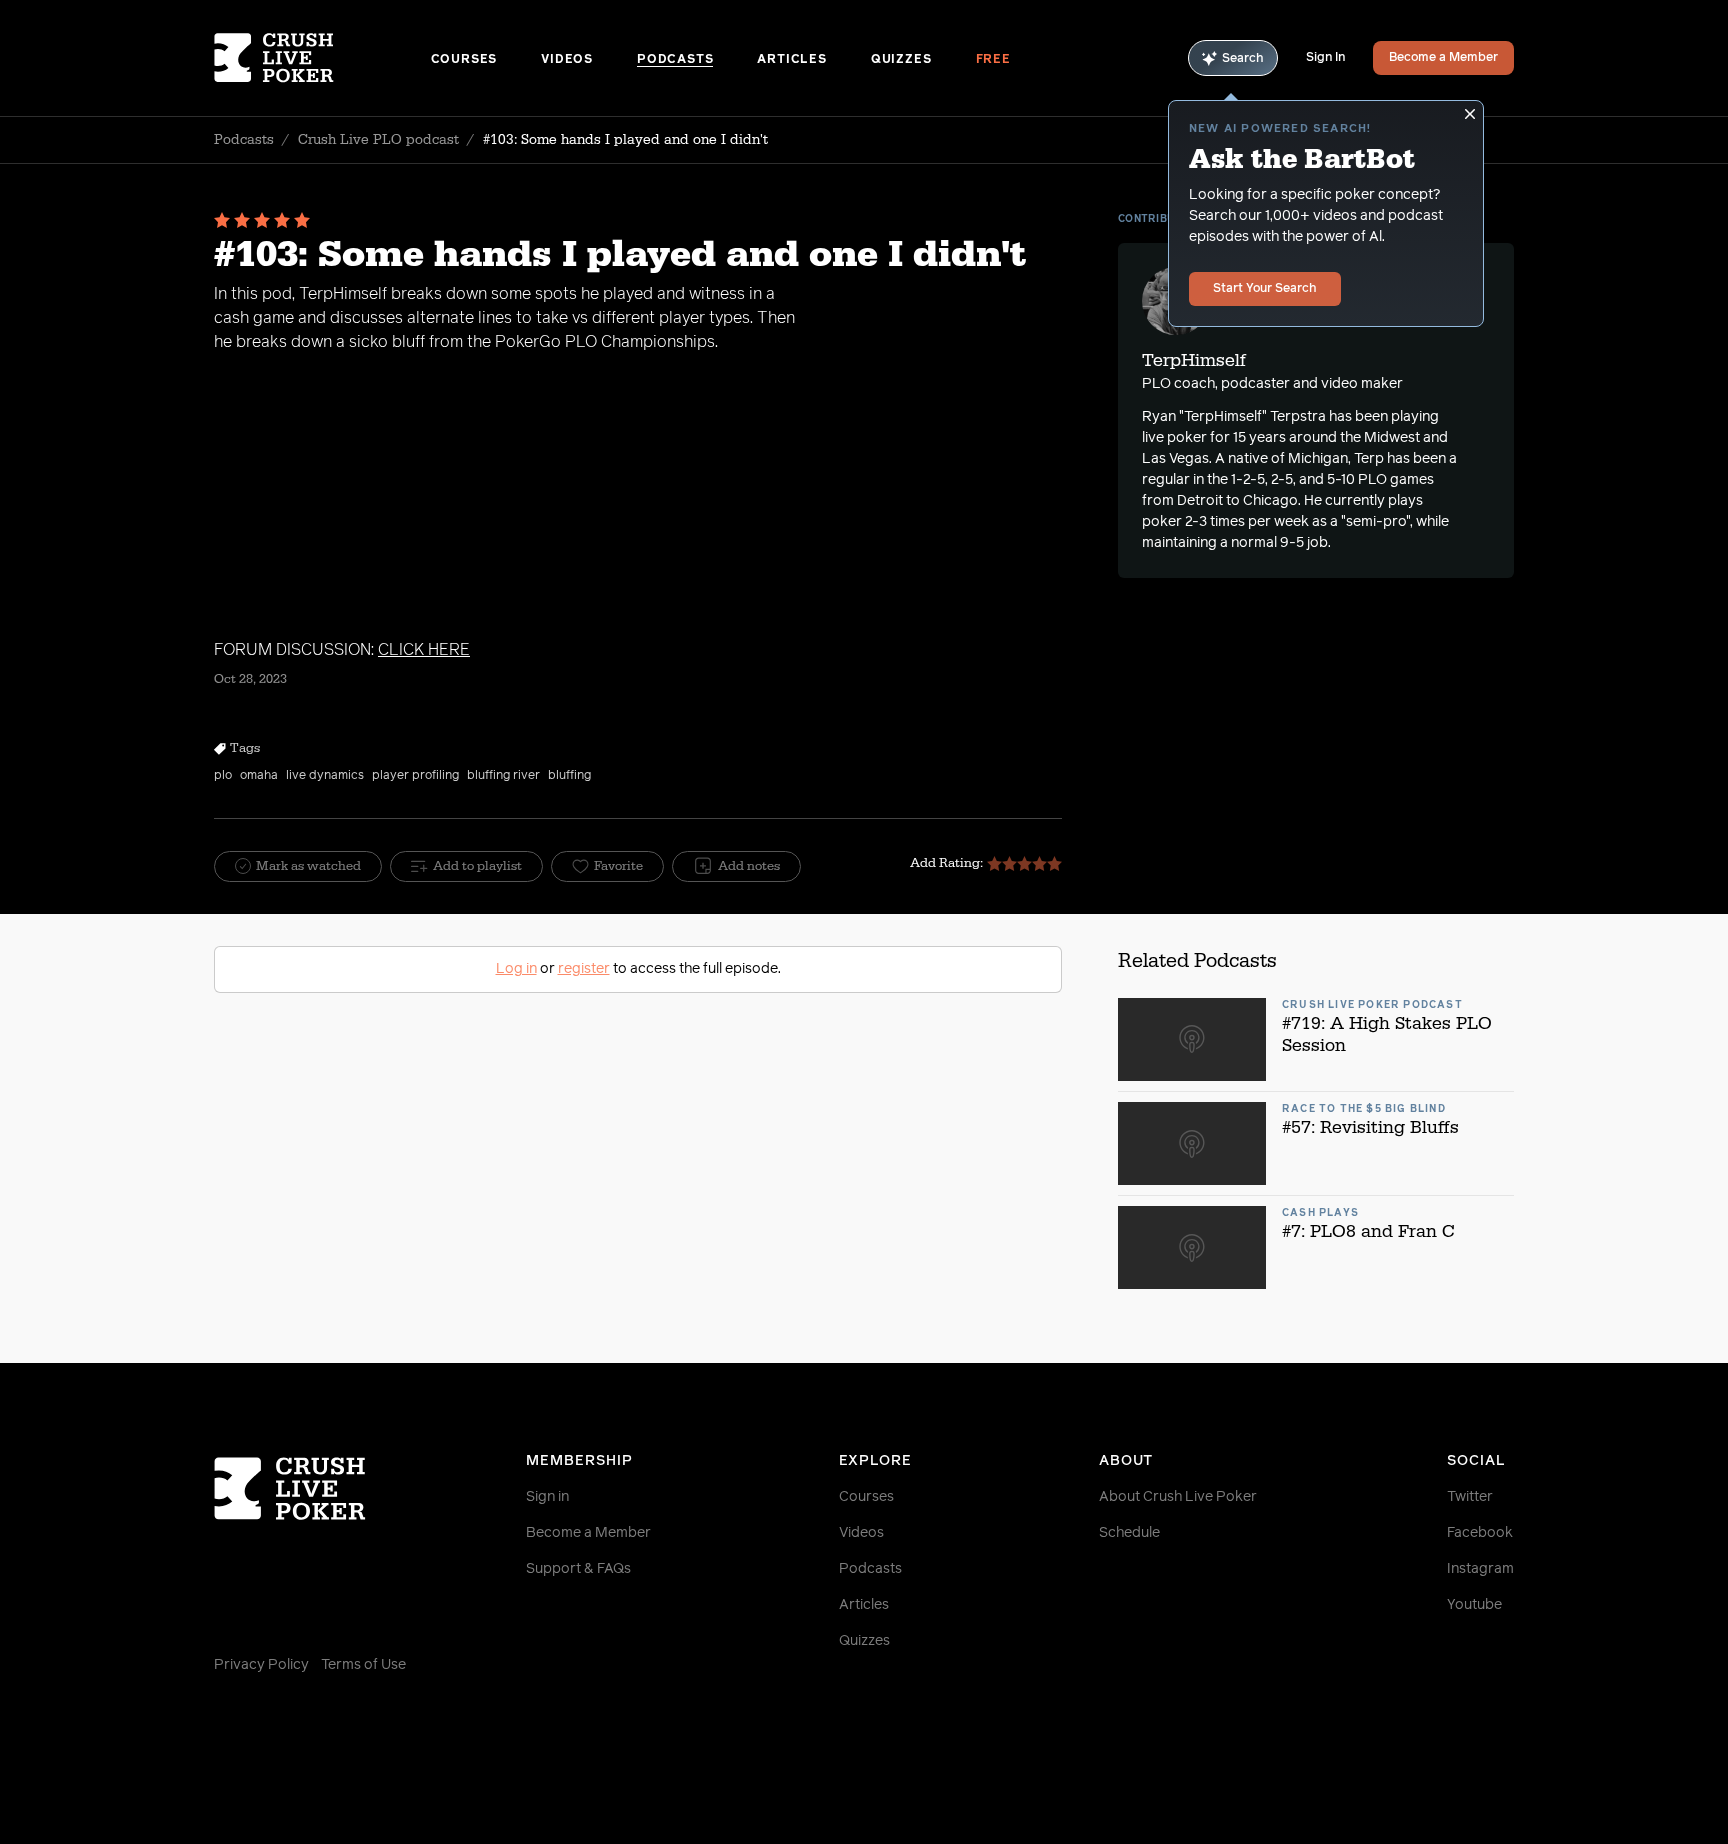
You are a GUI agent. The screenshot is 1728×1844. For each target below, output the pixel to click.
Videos (567, 60)
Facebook (1480, 1533)
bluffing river (503, 776)
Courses (464, 60)
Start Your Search (1265, 289)
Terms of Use (363, 1665)
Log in (516, 969)
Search (1243, 59)
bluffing (569, 776)
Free (993, 60)
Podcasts (675, 60)
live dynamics (325, 776)
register (584, 969)
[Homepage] (322, 58)
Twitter (1470, 1497)
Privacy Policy (261, 1665)
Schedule (1129, 1533)
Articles (791, 60)
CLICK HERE (424, 650)
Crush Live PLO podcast (378, 140)
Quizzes (901, 60)
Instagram (1480, 1569)
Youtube (1474, 1605)
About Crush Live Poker (1178, 1497)
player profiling (415, 776)
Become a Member (1443, 58)
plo (223, 776)
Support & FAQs (578, 1569)
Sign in (547, 1497)
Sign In (1325, 58)
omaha (259, 776)
